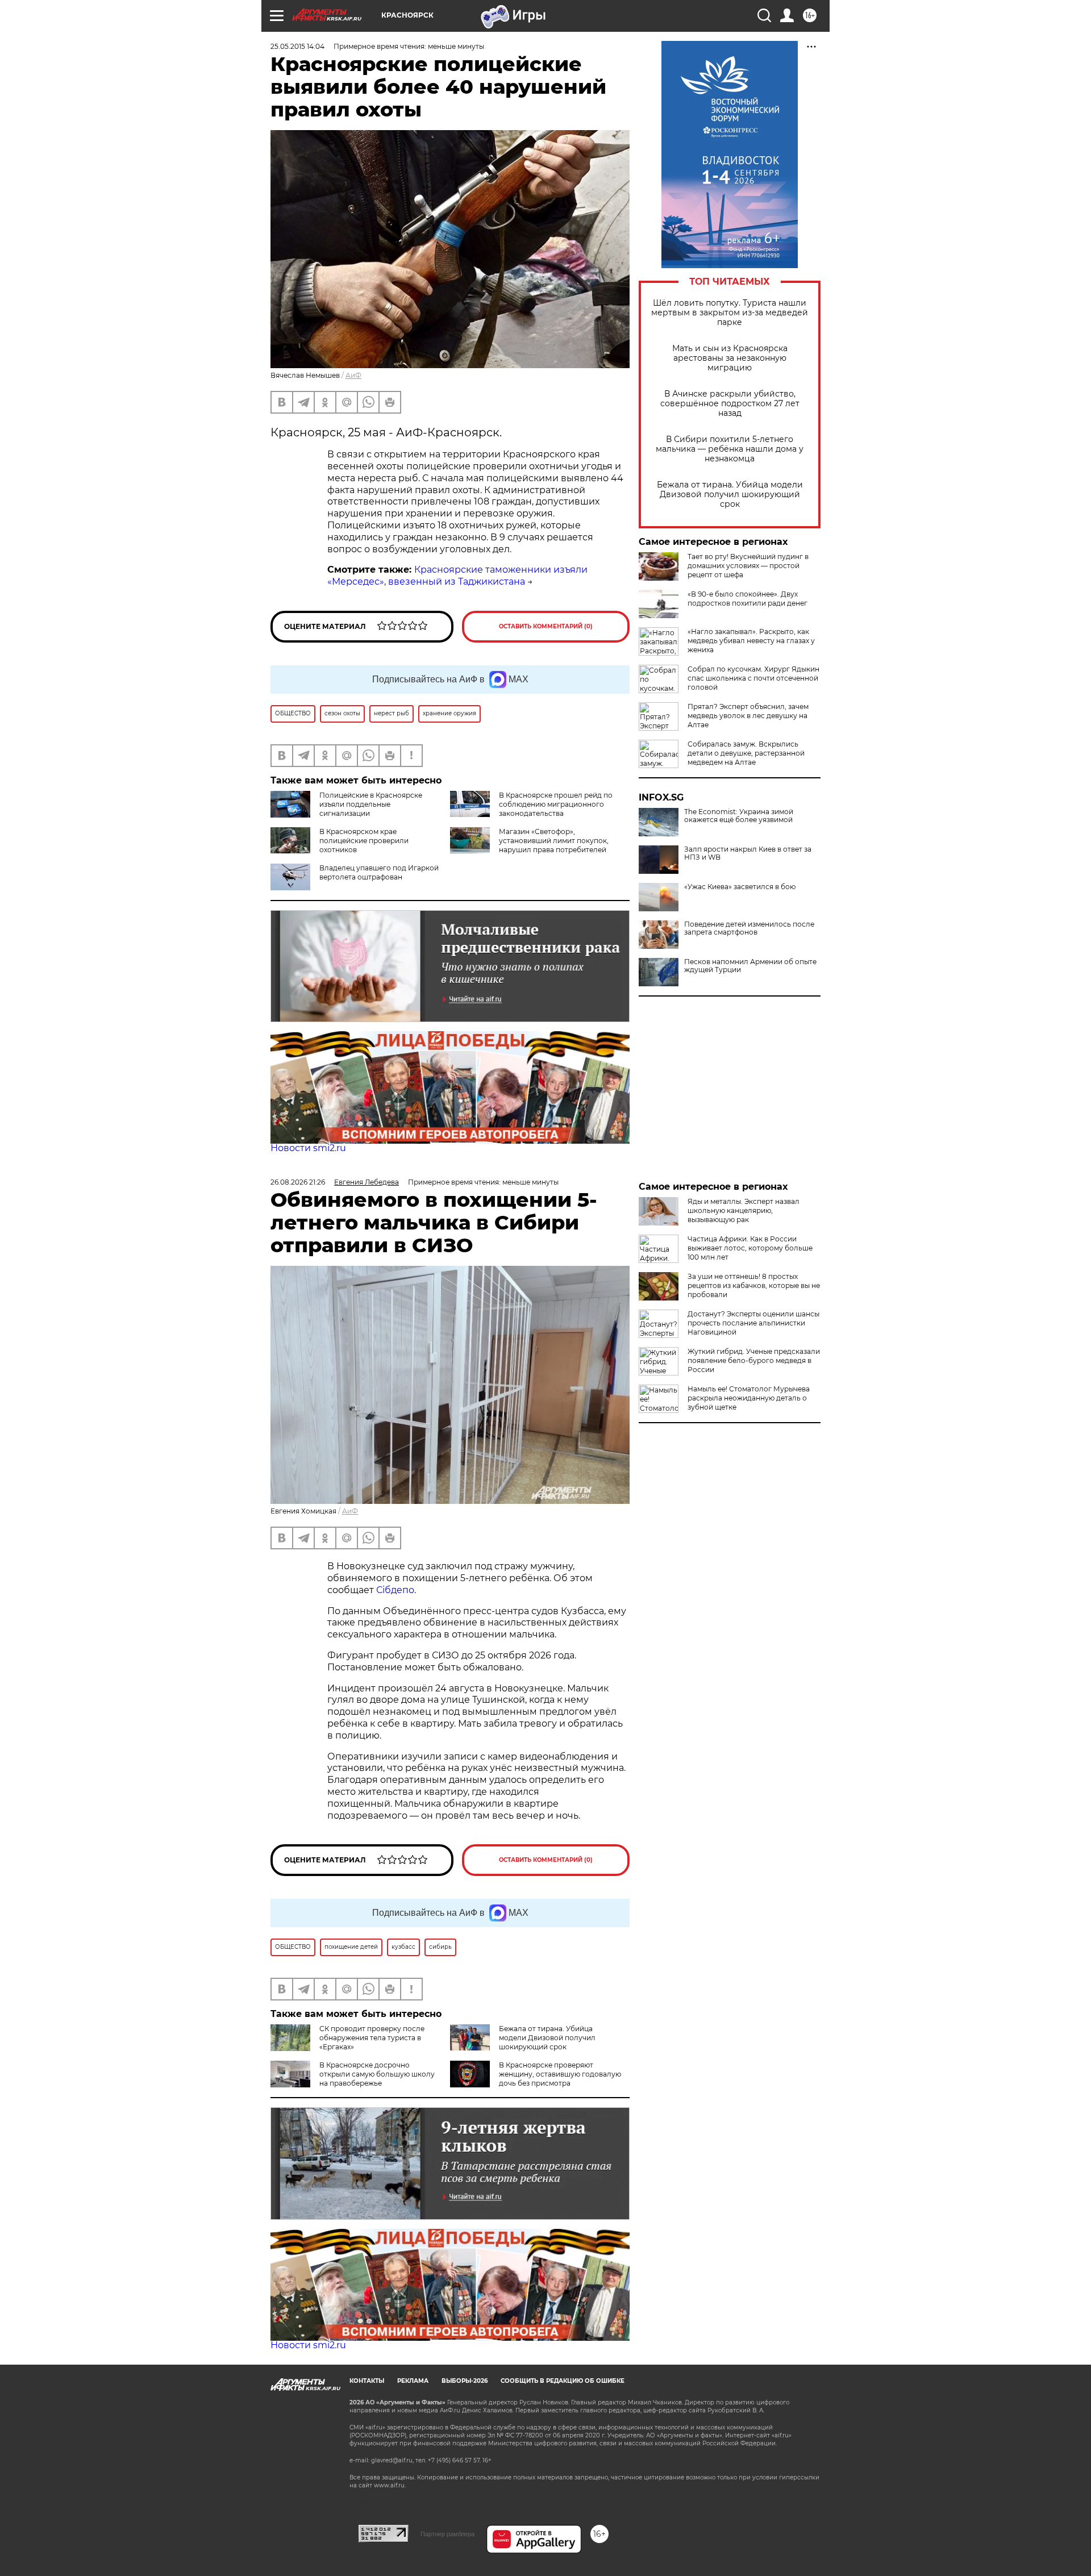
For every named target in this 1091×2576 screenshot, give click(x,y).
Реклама (413, 2381)
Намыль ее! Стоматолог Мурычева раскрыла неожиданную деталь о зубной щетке (749, 1398)
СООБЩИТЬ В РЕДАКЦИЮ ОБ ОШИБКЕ (563, 2381)
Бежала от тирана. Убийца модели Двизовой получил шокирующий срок (730, 495)
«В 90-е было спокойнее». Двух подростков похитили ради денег (748, 599)
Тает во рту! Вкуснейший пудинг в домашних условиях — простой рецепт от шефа (748, 566)
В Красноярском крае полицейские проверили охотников (364, 841)
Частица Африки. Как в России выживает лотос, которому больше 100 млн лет (750, 1248)
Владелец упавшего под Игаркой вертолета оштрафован (379, 872)
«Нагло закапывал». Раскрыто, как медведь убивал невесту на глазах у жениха (751, 641)
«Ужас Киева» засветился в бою (740, 887)
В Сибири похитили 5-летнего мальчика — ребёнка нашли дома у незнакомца (730, 449)
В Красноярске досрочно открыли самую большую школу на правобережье (377, 2074)
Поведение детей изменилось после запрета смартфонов (749, 928)
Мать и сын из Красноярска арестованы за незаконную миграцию (730, 358)
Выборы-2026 (465, 2381)
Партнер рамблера (447, 2534)
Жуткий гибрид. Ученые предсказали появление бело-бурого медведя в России (754, 1360)
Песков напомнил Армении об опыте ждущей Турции (750, 966)
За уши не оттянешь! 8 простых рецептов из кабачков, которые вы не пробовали (754, 1285)
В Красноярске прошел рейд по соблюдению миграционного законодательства (556, 804)
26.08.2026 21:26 (298, 1182)
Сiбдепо (395, 1590)
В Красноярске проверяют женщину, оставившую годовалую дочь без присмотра (560, 2074)
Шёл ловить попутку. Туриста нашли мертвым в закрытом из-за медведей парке (730, 313)
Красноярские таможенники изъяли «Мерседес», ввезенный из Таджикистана (457, 576)
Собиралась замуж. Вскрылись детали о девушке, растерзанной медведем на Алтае (746, 753)
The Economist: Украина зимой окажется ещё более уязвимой (739, 816)
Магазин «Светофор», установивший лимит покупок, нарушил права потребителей (554, 841)
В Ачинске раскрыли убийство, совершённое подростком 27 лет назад (730, 404)
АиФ (353, 375)
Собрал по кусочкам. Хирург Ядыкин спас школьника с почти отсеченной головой (753, 678)
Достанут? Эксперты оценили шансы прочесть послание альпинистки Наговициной (753, 1323)
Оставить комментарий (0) (546, 626)
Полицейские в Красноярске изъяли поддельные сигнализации (371, 804)
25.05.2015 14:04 (297, 46)
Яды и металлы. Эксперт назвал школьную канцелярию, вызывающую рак (744, 1210)
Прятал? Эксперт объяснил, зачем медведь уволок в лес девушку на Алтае (748, 716)
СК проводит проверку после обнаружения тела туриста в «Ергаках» (372, 2038)
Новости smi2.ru (308, 1148)
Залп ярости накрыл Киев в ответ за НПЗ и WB (748, 853)
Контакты (367, 2381)
